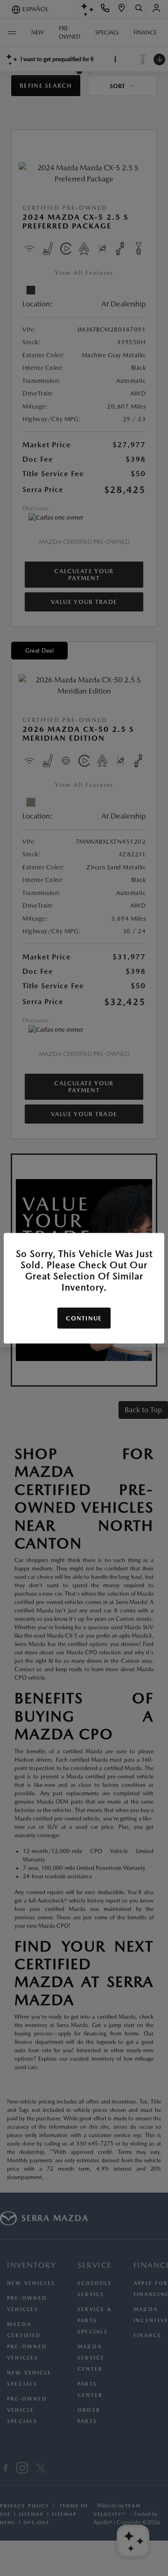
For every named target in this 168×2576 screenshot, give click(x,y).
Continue (84, 1318)
